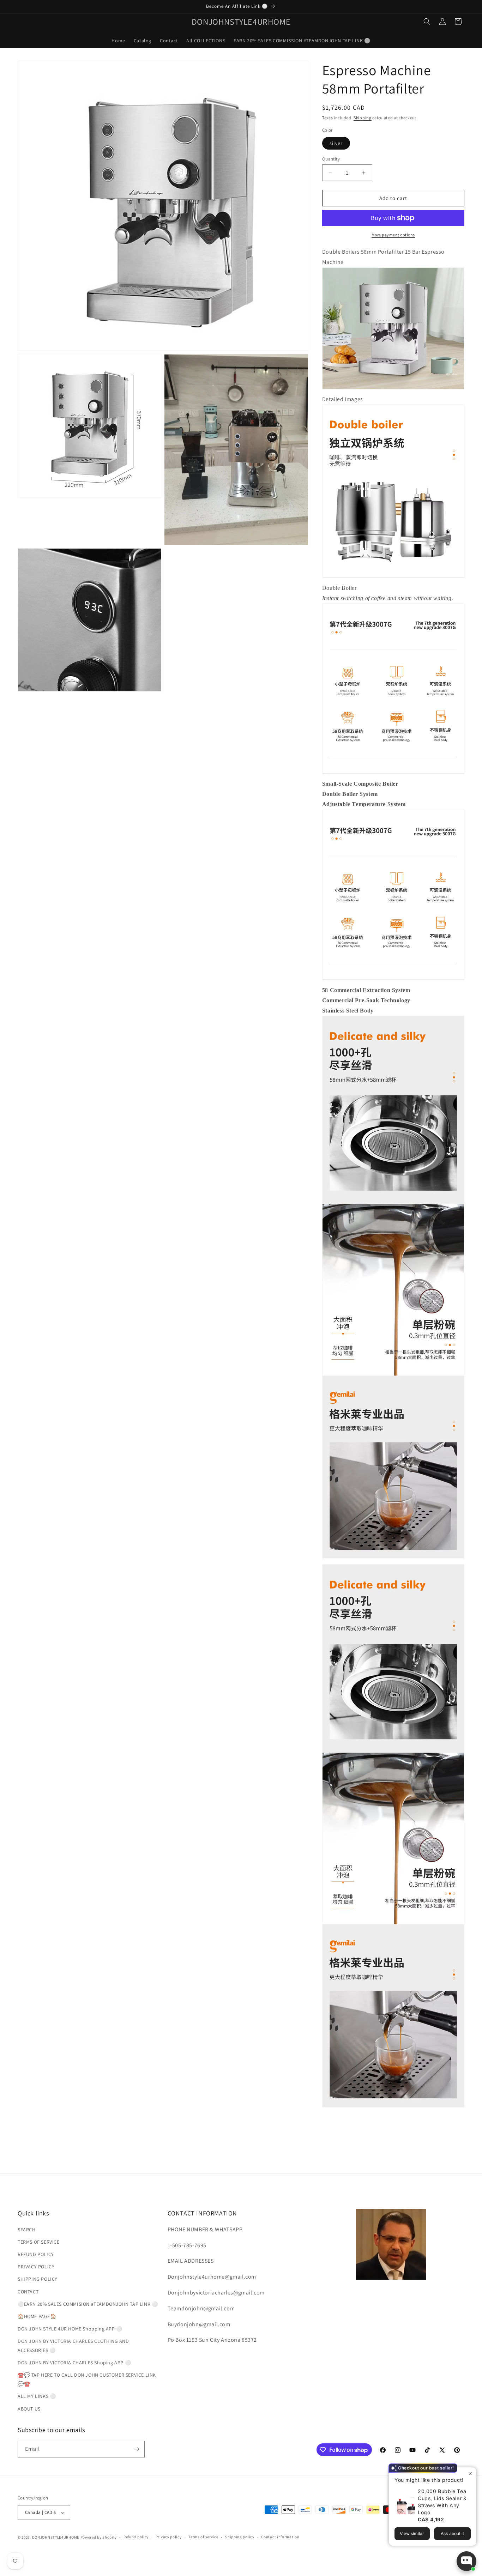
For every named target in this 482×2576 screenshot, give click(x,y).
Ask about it (452, 2533)
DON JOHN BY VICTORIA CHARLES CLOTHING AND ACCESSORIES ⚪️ (73, 2345)
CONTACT (28, 2292)
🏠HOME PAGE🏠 (37, 2316)
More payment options (393, 235)
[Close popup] (470, 2474)
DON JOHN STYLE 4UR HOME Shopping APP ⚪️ (70, 2329)
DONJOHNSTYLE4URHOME (56, 2537)
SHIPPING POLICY (38, 2279)
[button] (427, 22)
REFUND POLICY (36, 2254)
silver (336, 143)
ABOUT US (29, 2409)
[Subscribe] (137, 2449)
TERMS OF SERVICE (39, 2242)
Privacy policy (169, 2537)
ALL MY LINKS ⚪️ (37, 2396)
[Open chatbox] (466, 2561)
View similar (412, 2533)
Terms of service (203, 2537)
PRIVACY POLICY (36, 2267)
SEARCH (27, 2230)
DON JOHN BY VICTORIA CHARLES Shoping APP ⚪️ (74, 2363)
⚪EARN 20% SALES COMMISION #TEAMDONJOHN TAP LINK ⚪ (88, 2304)
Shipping (363, 118)
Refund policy (136, 2537)
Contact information (280, 2537)
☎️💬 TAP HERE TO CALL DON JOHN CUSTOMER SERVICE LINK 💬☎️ (87, 2379)
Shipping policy (240, 2537)
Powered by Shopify (99, 2537)
